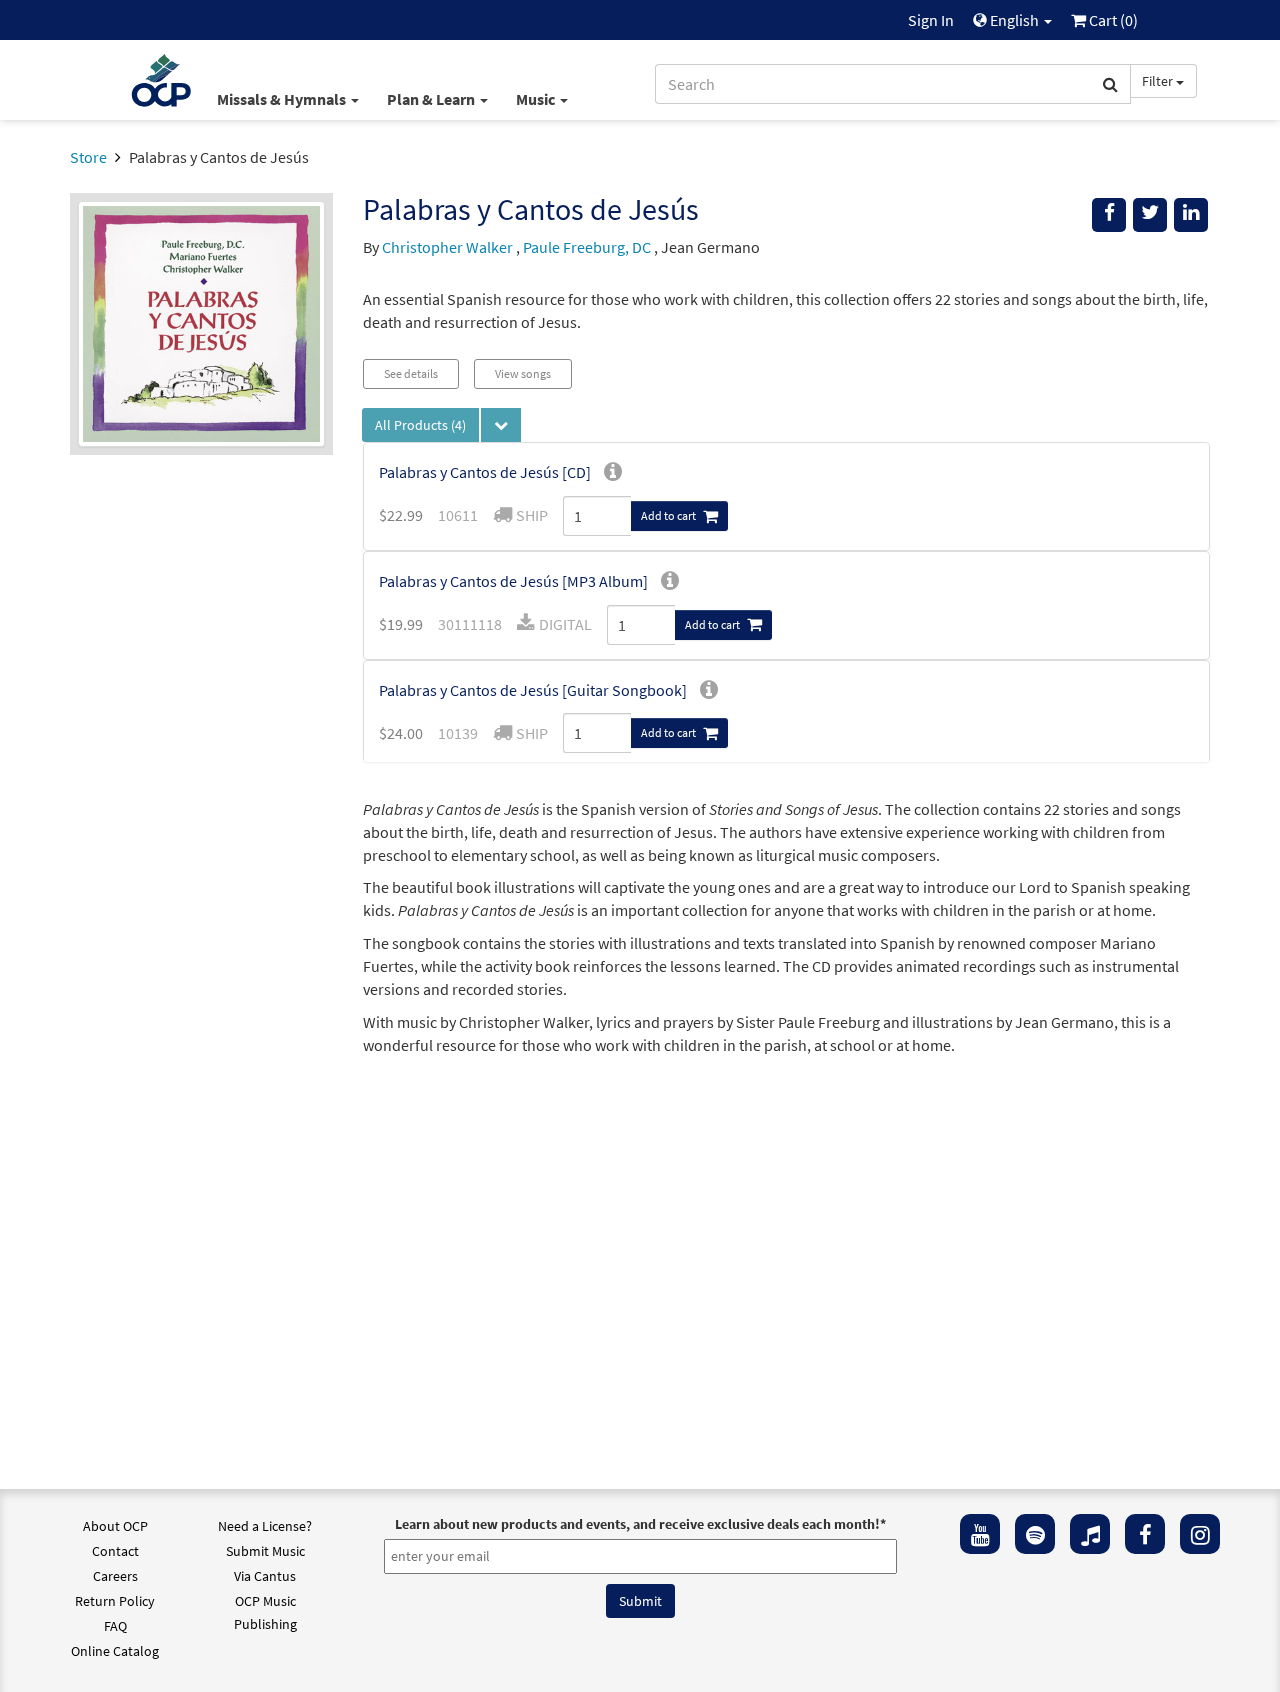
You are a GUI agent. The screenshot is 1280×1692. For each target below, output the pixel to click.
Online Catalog (115, 1651)
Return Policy (115, 1601)
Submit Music (265, 1551)
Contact (115, 1551)
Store (88, 157)
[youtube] (980, 1534)
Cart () (1112, 20)
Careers (115, 1576)
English (1014, 20)
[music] (1090, 1534)
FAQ (115, 1626)
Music (537, 99)
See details (411, 373)
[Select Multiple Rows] (501, 425)
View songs (523, 373)
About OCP (115, 1526)
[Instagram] (1200, 1534)
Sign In (931, 20)
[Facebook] (1145, 1534)
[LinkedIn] (1191, 215)
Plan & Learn (432, 99)
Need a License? (265, 1526)
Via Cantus (265, 1576)
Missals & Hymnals (283, 99)
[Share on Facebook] (1109, 215)
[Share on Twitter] (1150, 215)
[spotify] (1035, 1534)
